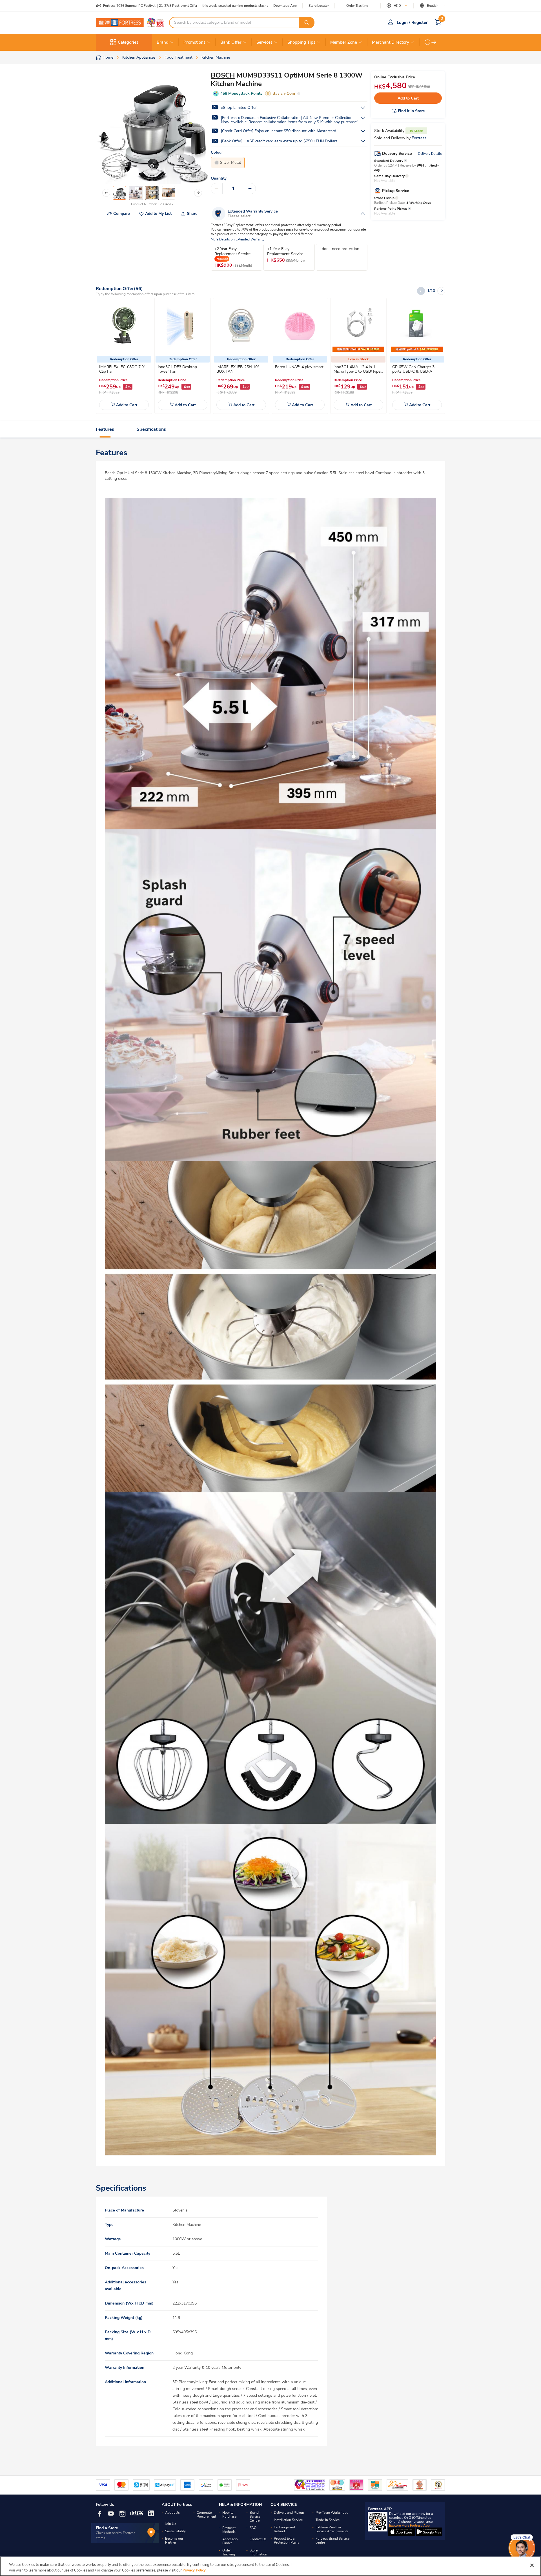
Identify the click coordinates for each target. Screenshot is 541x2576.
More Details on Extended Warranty (238, 239)
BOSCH (223, 75)
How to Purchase (229, 2515)
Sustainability (175, 2531)
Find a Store (107, 2528)
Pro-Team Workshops (332, 2513)
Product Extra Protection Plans (287, 2540)
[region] (270, 2566)
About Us (172, 2513)
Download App (285, 6)
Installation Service (288, 2520)
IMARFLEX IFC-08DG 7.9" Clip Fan (122, 369)
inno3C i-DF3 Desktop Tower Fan (177, 369)
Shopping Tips (301, 42)
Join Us (171, 2524)
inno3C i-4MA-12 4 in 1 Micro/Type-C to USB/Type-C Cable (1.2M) (358, 371)
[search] (307, 23)
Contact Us (258, 2539)
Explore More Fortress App (409, 2526)
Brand (163, 42)
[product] (124, 326)
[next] (434, 42)
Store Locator (319, 6)
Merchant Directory (391, 42)
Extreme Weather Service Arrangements (332, 2529)
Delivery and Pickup (289, 2513)
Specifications (151, 429)
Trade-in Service (328, 2520)
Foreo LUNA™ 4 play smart (299, 367)
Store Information (258, 2552)
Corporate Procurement (206, 2515)
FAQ (253, 2528)
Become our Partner (174, 2540)
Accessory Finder (230, 2541)
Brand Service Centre (255, 2517)
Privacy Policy (194, 2570)
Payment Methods (229, 2530)
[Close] (532, 2565)
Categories (128, 42)
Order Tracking (357, 6)
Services (264, 42)
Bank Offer (231, 42)
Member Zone (344, 42)
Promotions (194, 42)
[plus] (250, 189)
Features (105, 429)
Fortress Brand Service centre (332, 2540)
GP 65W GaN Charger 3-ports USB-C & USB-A (414, 369)
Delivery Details (430, 154)
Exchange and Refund (284, 2529)
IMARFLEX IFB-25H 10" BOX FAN (238, 369)
